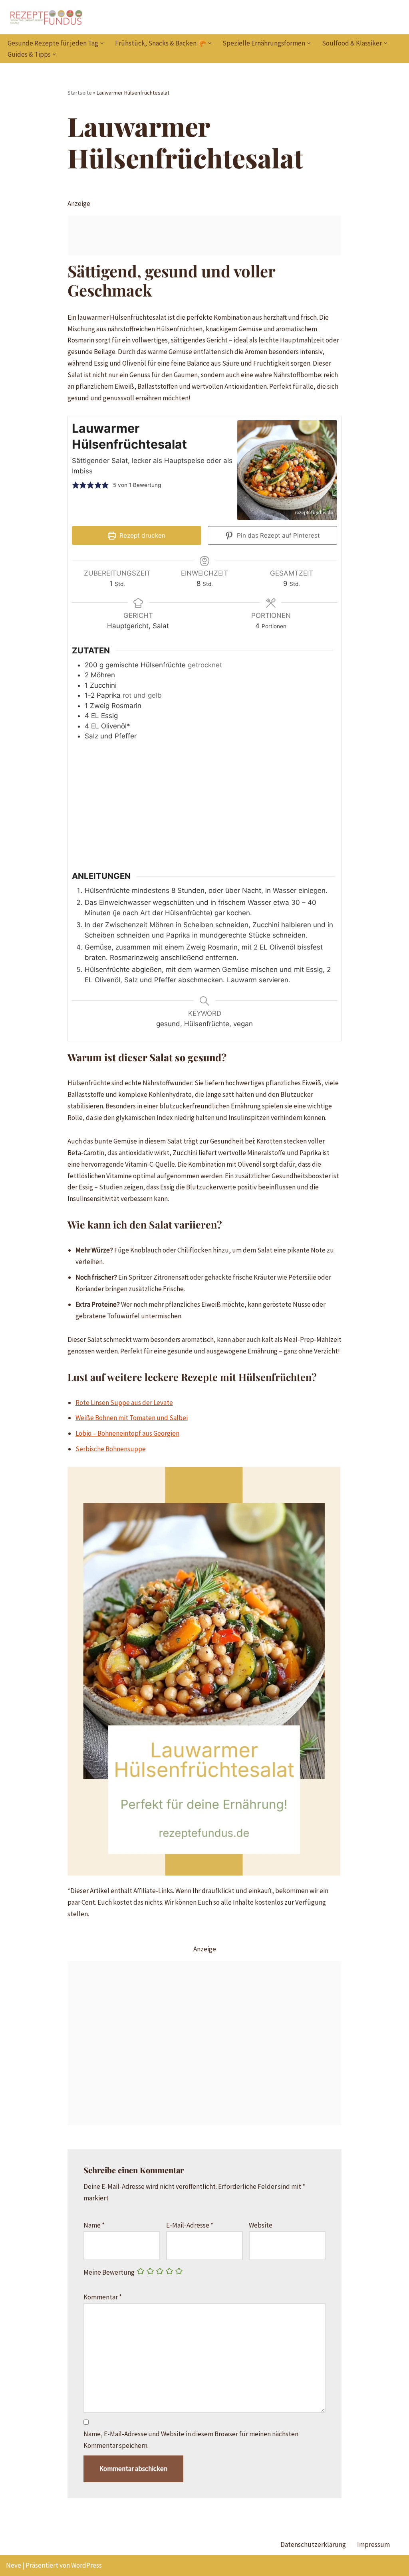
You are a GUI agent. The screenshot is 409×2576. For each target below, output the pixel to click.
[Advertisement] (205, 235)
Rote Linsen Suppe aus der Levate (124, 1403)
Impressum (373, 2544)
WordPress (86, 2565)
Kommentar (103, 2297)
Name (94, 2225)
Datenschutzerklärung (313, 2544)
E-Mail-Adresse (190, 2225)
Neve (14, 2565)
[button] (102, 43)
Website (261, 2225)
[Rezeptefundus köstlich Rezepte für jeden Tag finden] (46, 17)
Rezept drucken (142, 535)
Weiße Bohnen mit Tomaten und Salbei (132, 1418)
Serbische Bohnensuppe (111, 1449)
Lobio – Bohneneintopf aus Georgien (127, 1433)
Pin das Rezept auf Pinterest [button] (278, 535)
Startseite (80, 93)
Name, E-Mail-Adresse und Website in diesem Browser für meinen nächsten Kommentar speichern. (191, 2440)
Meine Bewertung (109, 2272)
